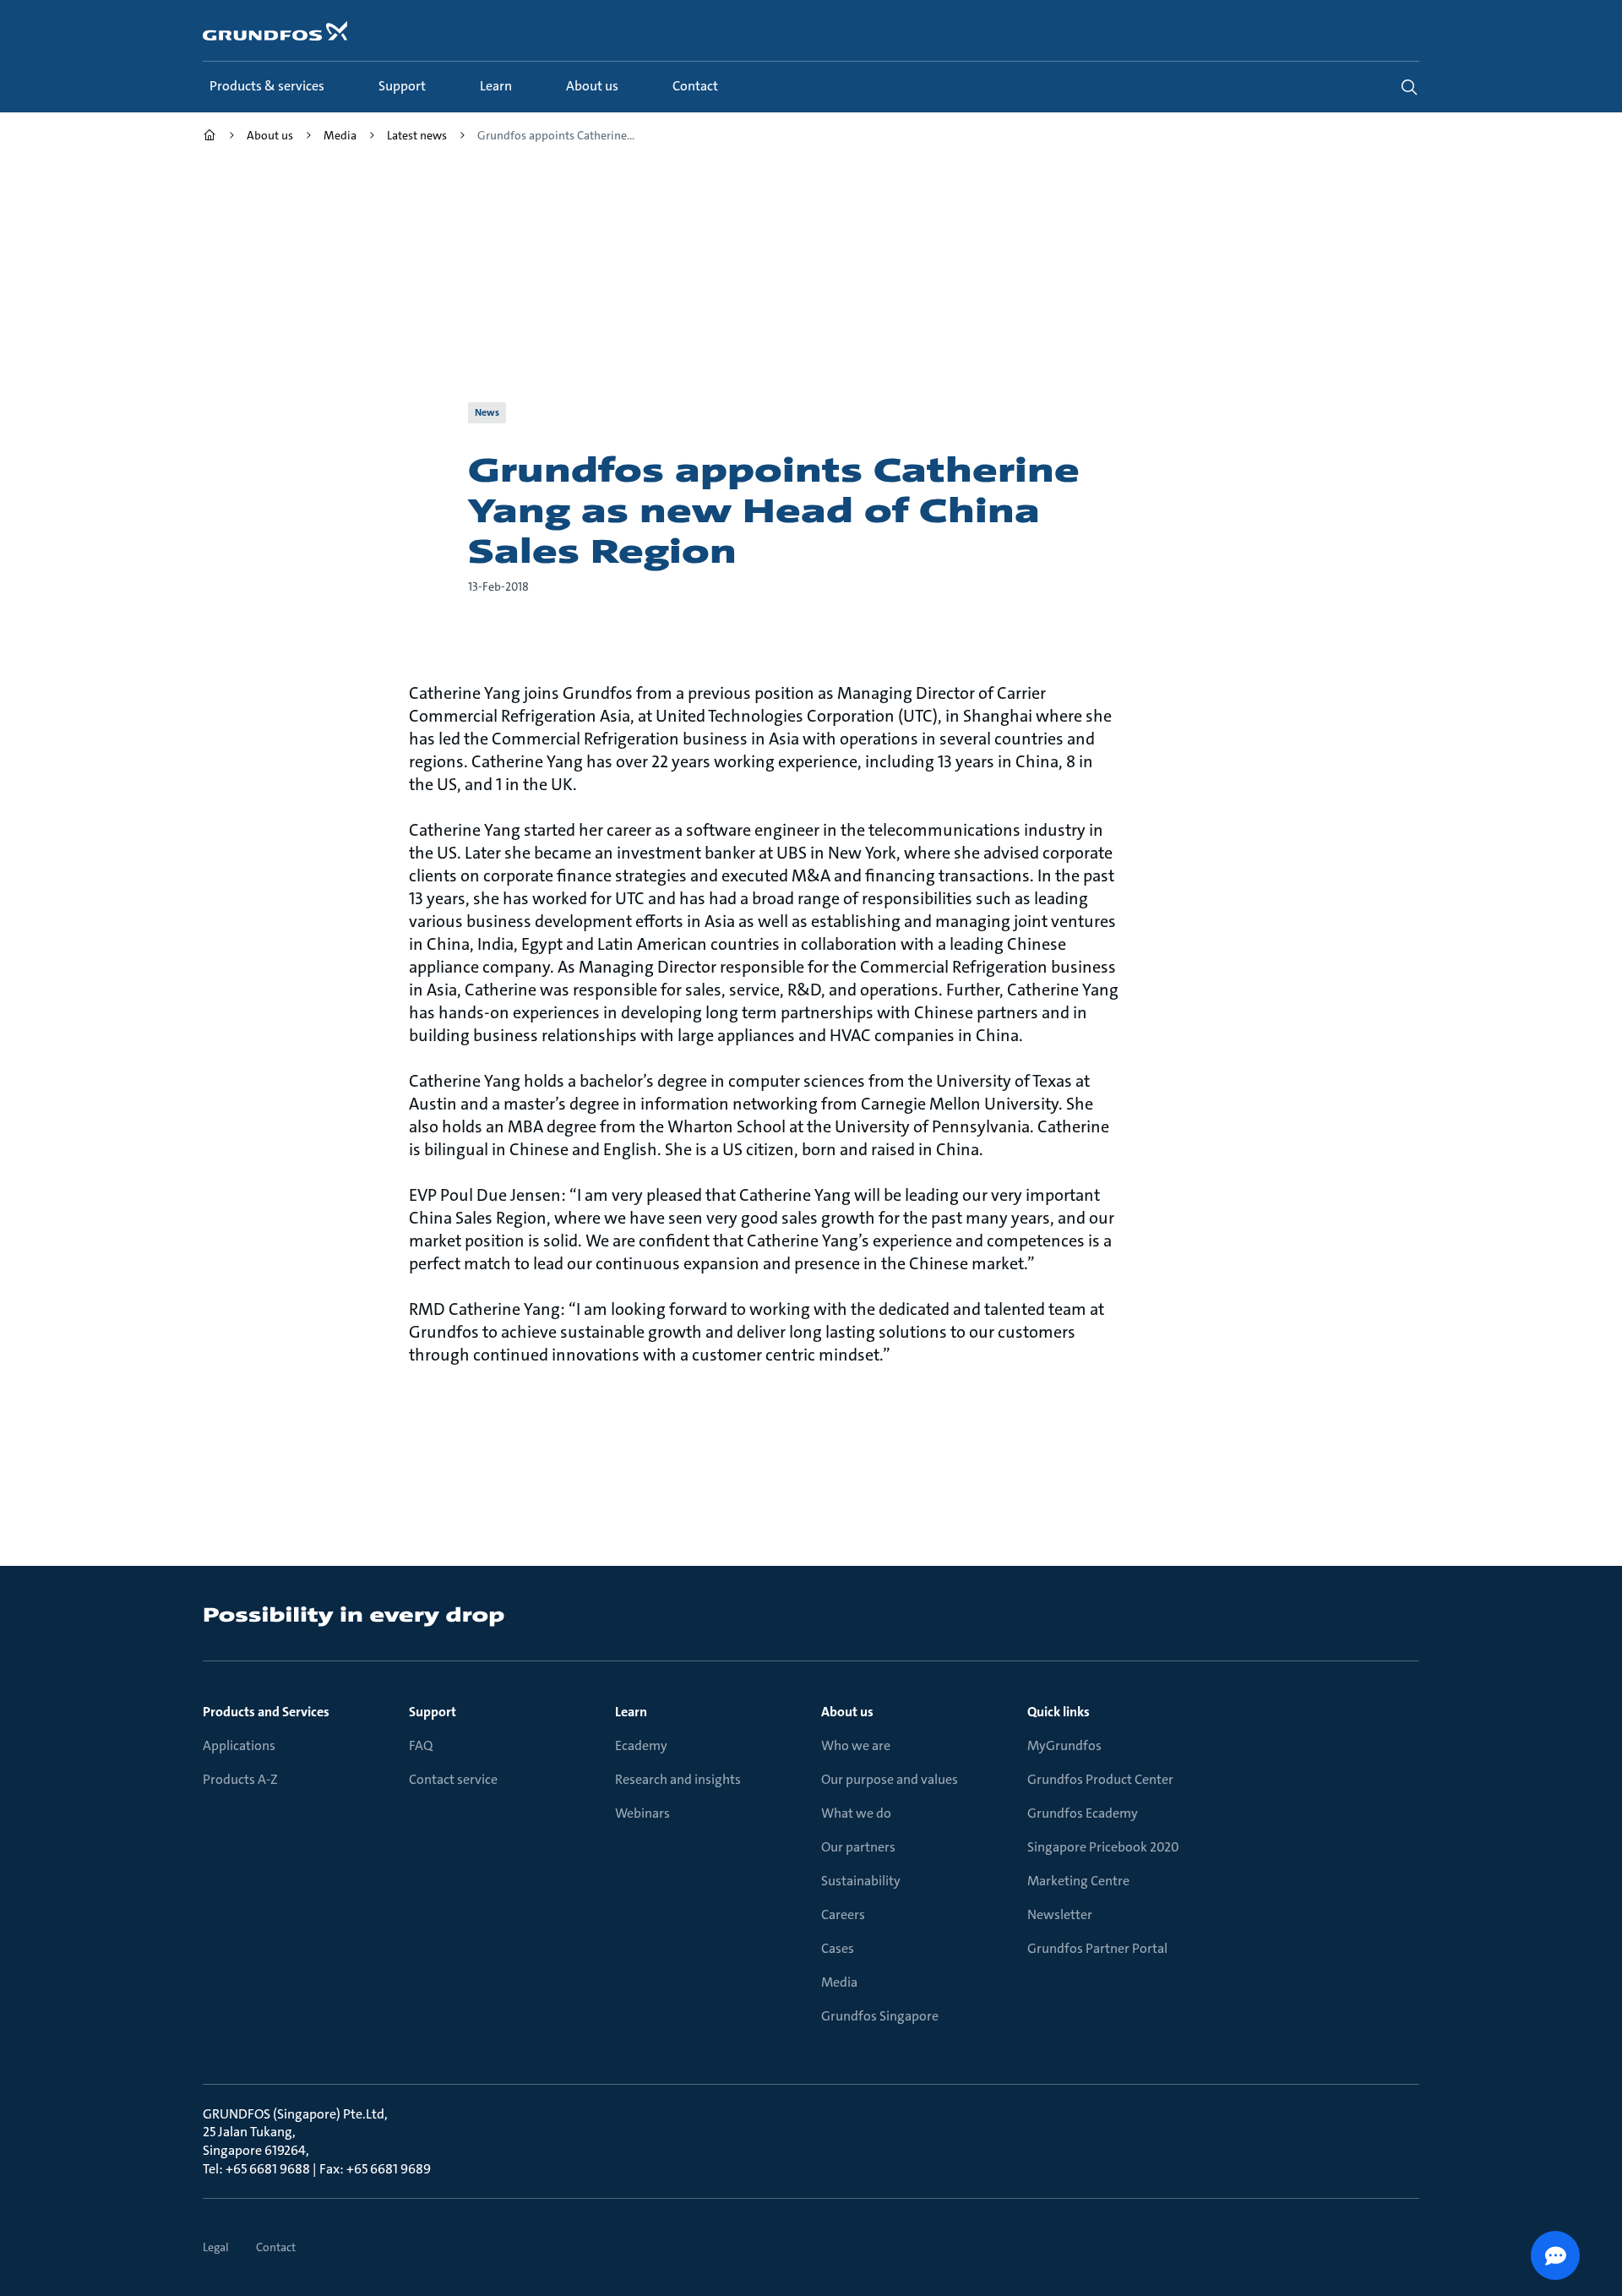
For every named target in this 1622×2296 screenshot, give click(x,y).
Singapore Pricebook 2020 (1103, 1847)
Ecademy (641, 1745)
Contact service (453, 1779)
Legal (216, 2247)
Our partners (858, 1847)
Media (839, 1982)
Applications (239, 1745)
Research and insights (678, 1779)
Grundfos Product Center (1100, 1779)
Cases (838, 1948)
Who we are (856, 1745)
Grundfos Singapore (880, 2016)
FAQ (421, 1745)
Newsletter (1060, 1914)
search (1409, 87)
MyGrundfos (1064, 1745)
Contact (276, 2247)
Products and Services (266, 1712)
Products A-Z (240, 1779)
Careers (843, 1914)
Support (433, 1712)
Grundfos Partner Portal (1097, 1948)
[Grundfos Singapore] (210, 137)
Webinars (642, 1813)
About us (847, 1712)
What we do (856, 1813)
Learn (631, 1712)
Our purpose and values (890, 1779)
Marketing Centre (1078, 1881)
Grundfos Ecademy (1083, 1813)
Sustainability (861, 1881)
